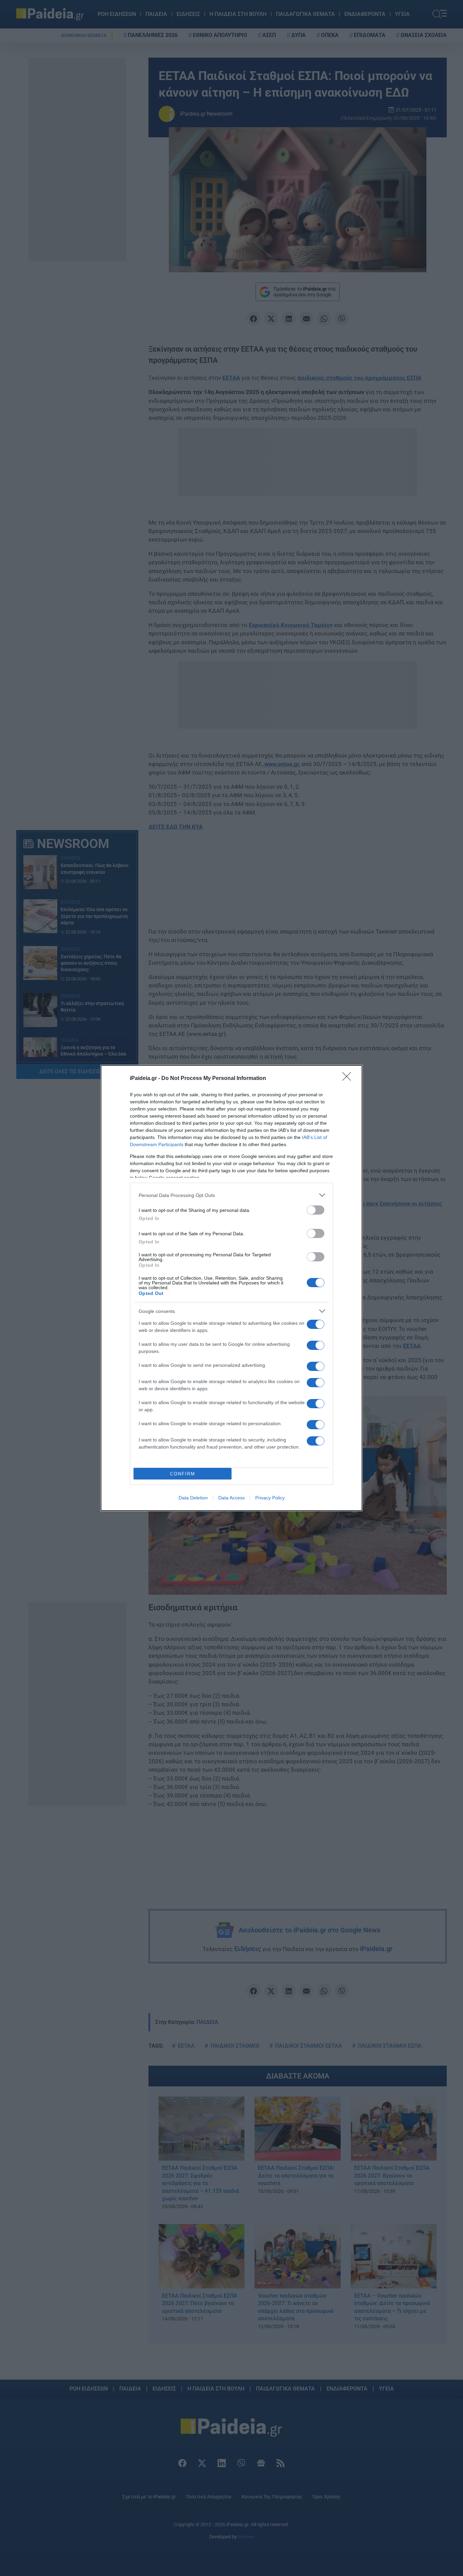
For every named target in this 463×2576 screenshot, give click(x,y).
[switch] (316, 1210)
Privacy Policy (270, 1498)
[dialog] (231, 1288)
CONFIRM (183, 1474)
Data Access (231, 1498)
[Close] (349, 1079)
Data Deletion (193, 1498)
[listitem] (231, 1195)
